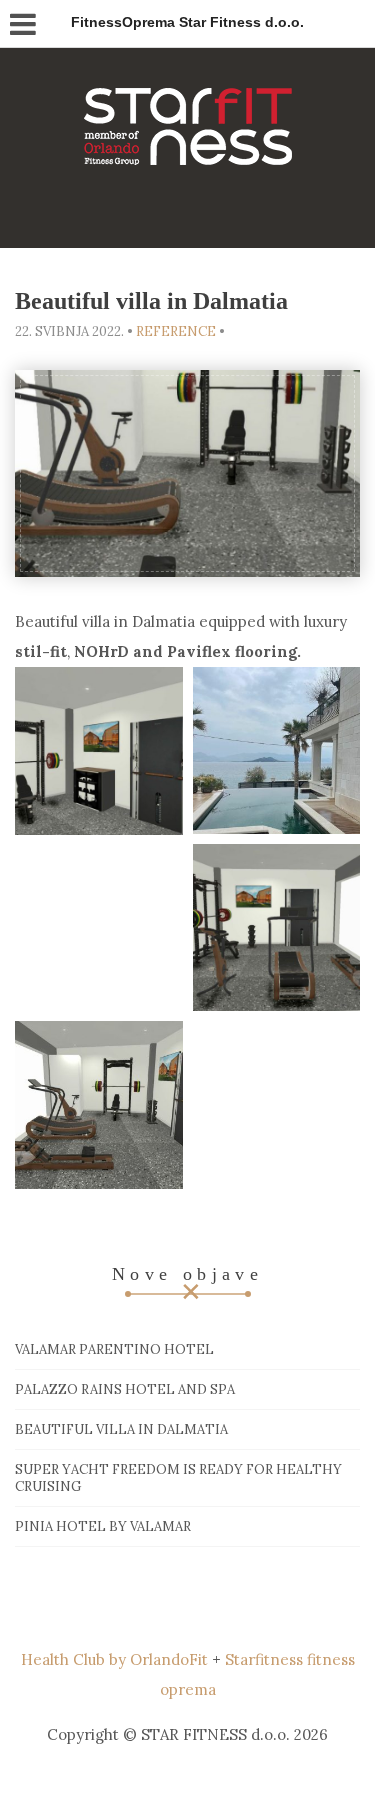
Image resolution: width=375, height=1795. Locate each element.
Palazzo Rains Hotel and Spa (125, 1389)
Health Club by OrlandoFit (114, 1659)
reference (176, 331)
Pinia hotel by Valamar (103, 1526)
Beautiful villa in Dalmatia (121, 1429)
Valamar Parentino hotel (114, 1349)
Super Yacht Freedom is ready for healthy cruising (178, 1478)
